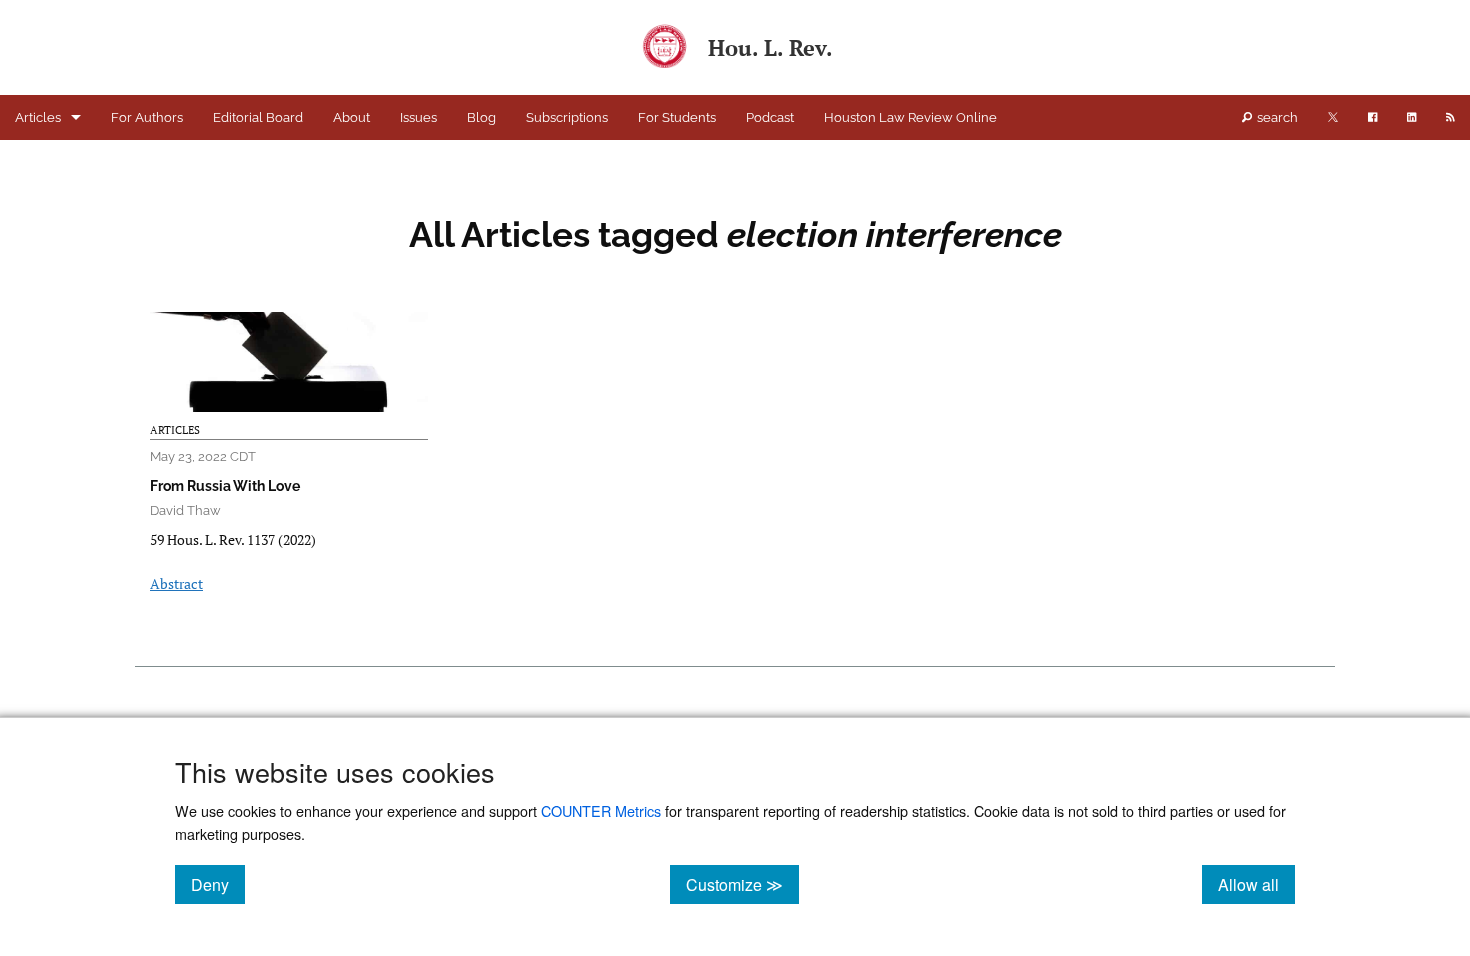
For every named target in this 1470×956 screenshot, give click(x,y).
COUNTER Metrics (601, 810)
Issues (418, 117)
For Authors (147, 117)
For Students (677, 117)
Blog (481, 117)
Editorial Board (258, 117)
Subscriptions (567, 117)
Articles (38, 117)
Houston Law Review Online (910, 117)
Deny (218, 884)
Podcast (770, 117)
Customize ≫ (742, 884)
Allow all (1256, 884)
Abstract (176, 583)
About (351, 117)
